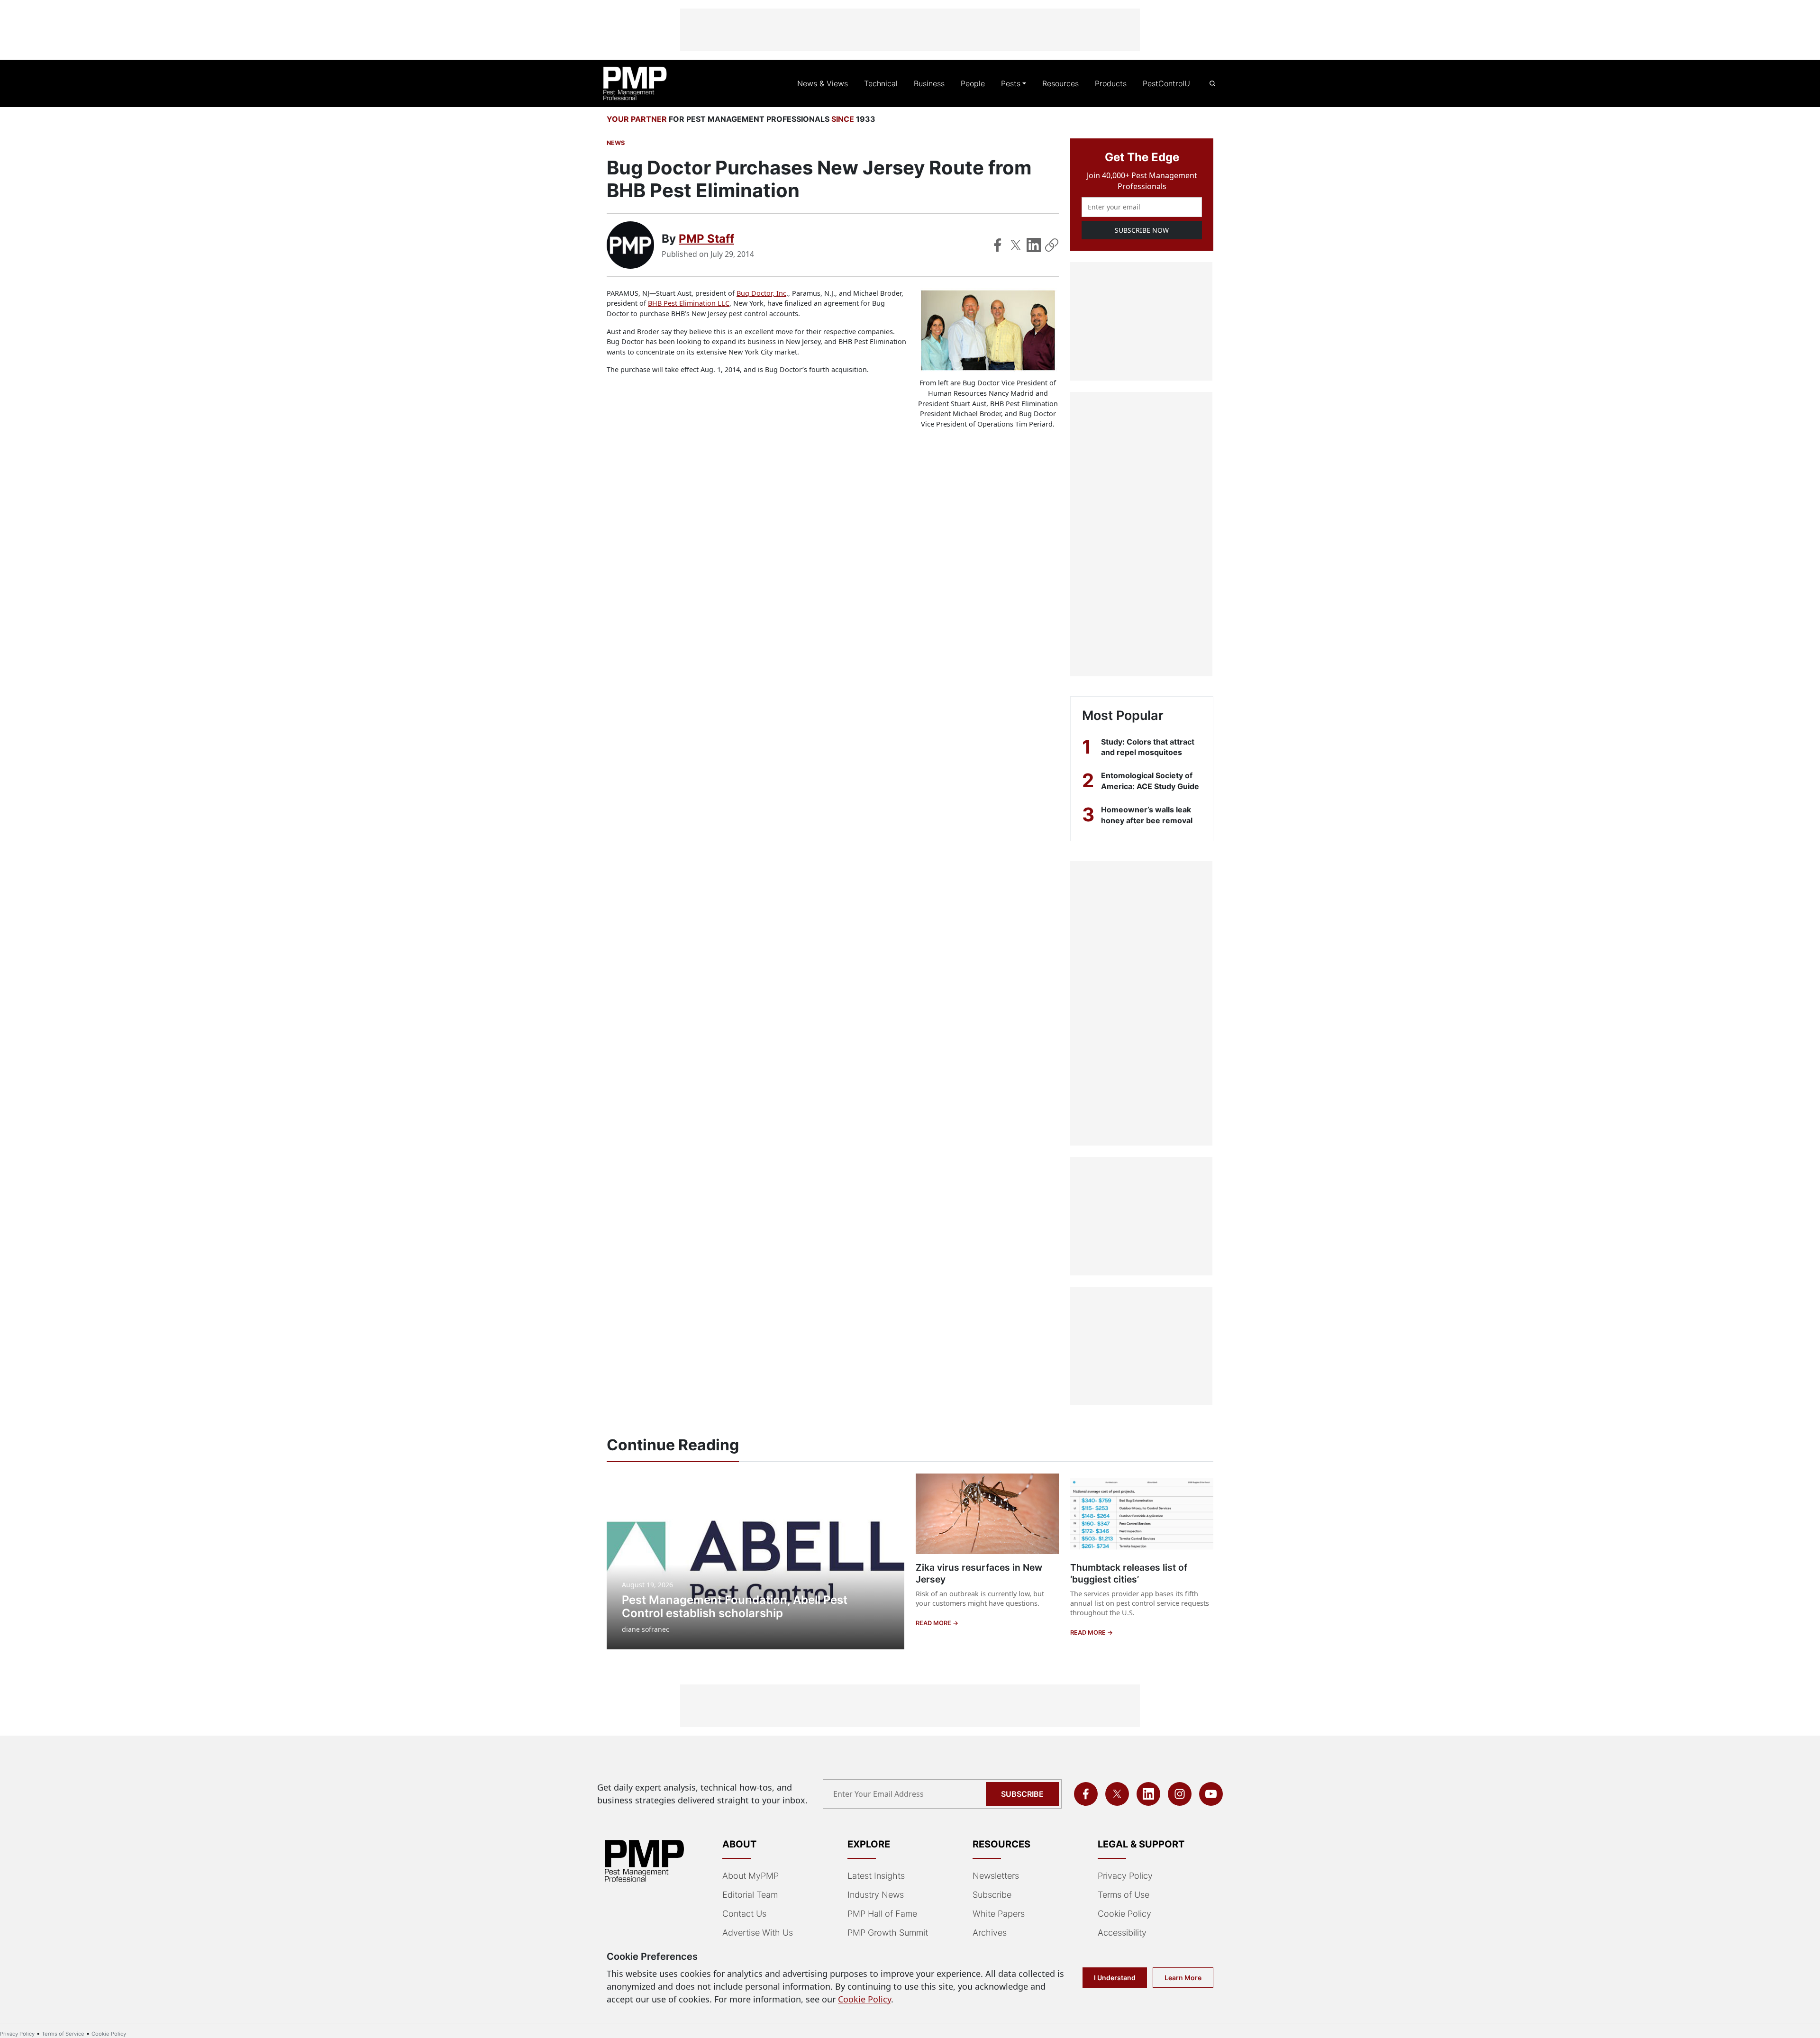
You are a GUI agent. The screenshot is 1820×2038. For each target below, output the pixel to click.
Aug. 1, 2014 (720, 369)
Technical (881, 83)
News (616, 143)
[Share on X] (1016, 245)
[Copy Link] (1052, 245)
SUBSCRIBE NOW (1142, 230)
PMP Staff (706, 239)
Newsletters (996, 1876)
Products (1111, 83)
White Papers (999, 1914)
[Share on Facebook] (998, 245)
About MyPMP (751, 1876)
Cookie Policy (1124, 1914)
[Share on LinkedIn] (1034, 245)
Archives (990, 1933)
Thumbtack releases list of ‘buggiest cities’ (1129, 1573)
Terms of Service (63, 2034)
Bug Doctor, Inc (761, 293)
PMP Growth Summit (888, 1933)
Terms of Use (1124, 1895)
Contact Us (744, 1914)
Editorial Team (750, 1895)
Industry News (876, 1895)
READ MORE (934, 1623)
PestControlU (1166, 83)
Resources (1060, 83)
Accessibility (1122, 1933)
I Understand (1115, 1978)
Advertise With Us (758, 1933)
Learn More (1183, 1978)
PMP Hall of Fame (882, 1914)
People (973, 83)
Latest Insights (876, 1876)
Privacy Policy (1125, 1876)
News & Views (823, 83)
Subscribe (1022, 1794)
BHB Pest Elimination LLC (689, 303)
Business (929, 83)
